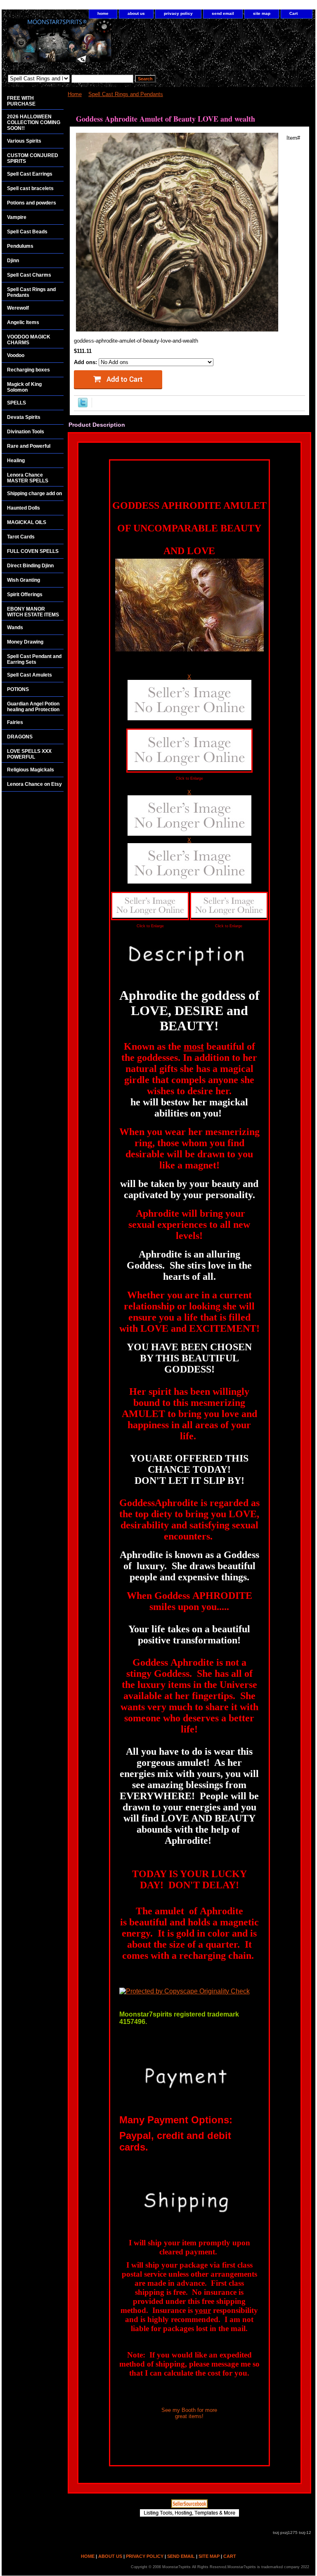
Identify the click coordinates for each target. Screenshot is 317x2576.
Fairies (15, 722)
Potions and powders (32, 203)
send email (223, 13)
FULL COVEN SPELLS (33, 551)
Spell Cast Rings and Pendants (126, 94)
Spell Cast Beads (27, 232)
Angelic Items (23, 322)
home (103, 13)
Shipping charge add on (34, 494)
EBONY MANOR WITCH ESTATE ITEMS (33, 612)
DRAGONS (20, 737)
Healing (16, 461)
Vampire (17, 217)
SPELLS (17, 403)
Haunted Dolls (24, 508)
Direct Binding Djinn (30, 566)
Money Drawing (25, 642)
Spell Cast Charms (29, 275)
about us (136, 13)
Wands (15, 628)
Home (75, 94)
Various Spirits (24, 141)
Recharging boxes (28, 370)
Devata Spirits (24, 417)
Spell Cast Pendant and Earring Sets (34, 659)
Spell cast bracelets (30, 188)
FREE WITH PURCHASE (21, 101)
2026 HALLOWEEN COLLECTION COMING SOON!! (34, 122)
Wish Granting (24, 580)
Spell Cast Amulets (30, 675)
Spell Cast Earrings (30, 174)
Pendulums (20, 246)
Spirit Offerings (25, 595)
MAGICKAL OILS (27, 522)
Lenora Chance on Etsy (34, 784)
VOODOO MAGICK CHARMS (29, 340)
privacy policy (178, 13)
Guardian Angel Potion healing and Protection (33, 707)
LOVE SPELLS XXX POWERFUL (29, 754)
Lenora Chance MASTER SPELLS (28, 478)
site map (262, 13)
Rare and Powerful (29, 446)
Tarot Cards (21, 537)
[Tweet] (83, 405)
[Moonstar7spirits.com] (105, 45)
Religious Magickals (31, 770)
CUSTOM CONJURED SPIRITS (33, 158)
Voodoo (16, 355)
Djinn (13, 261)
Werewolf (18, 308)
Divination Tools (26, 432)
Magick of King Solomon (24, 387)
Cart (293, 13)
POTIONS (18, 689)
